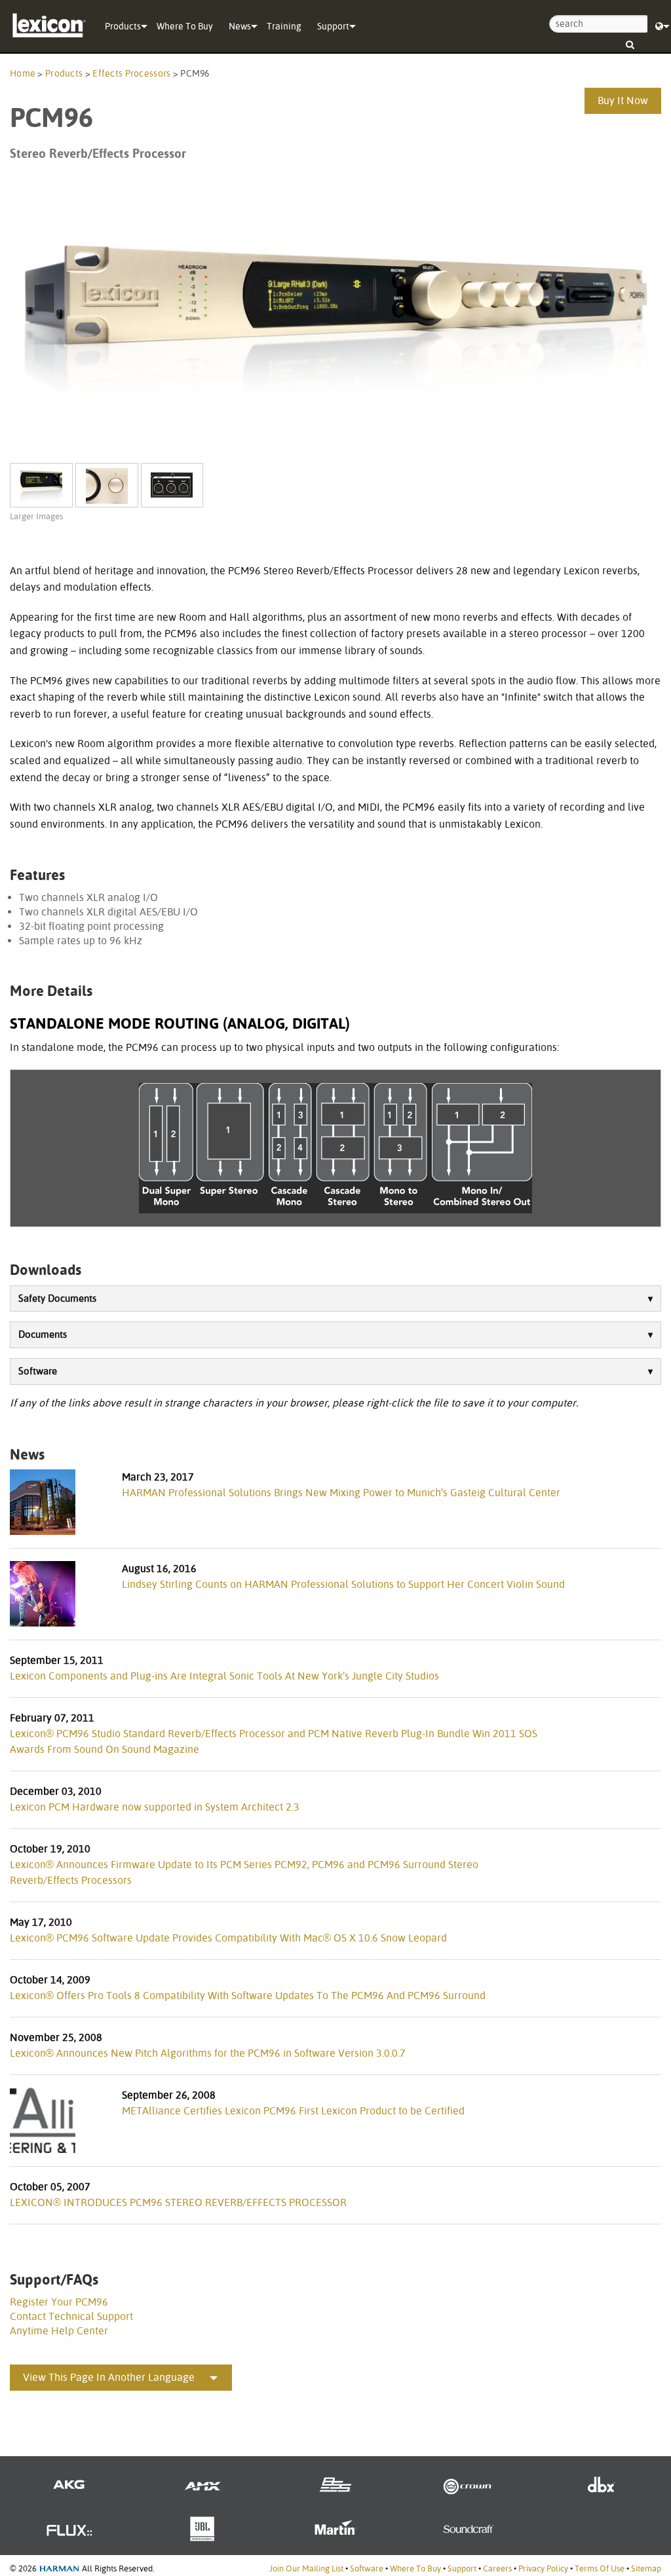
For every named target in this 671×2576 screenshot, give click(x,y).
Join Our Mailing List (306, 2568)
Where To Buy (185, 26)
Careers (497, 2568)
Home (23, 73)
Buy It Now (623, 101)
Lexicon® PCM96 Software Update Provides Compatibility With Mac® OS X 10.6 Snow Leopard (228, 1938)
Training (284, 26)
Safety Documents (57, 1298)
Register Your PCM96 (59, 2302)
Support (333, 26)
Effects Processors (131, 73)
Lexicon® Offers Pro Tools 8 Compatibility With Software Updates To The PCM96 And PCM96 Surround (248, 1996)
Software (38, 1371)
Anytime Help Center (59, 2331)
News (240, 26)
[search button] (630, 40)
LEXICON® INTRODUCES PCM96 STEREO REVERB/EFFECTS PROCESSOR (178, 2202)
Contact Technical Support (71, 2316)
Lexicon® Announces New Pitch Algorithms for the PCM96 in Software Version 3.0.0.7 (208, 2053)
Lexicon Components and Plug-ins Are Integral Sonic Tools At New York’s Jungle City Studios (224, 1676)
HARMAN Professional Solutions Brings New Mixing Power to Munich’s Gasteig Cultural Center (341, 1493)
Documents (43, 1334)
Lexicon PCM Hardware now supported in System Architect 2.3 (155, 1807)
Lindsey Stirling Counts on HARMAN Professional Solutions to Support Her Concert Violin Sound (343, 1584)
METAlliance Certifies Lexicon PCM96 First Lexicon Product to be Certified (293, 2111)
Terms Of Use (600, 2568)
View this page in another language (109, 2377)
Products (123, 26)
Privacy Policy (543, 2568)
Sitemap (646, 2568)
